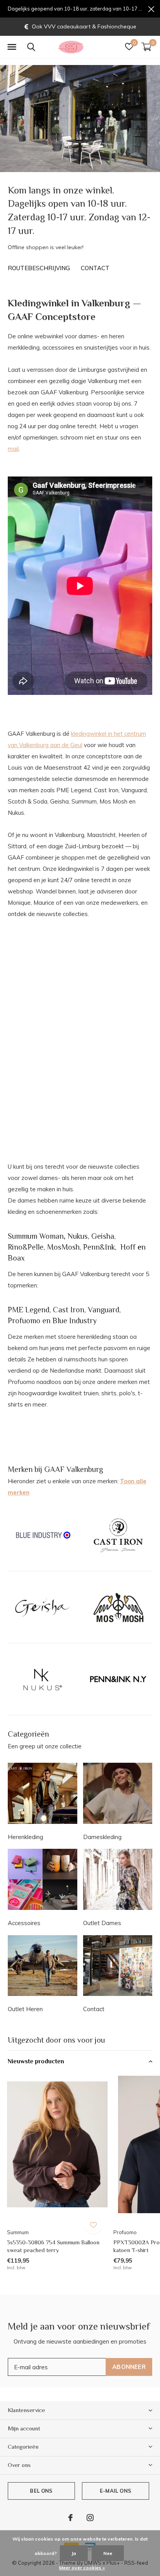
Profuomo (24, 1321)
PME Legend (29, 1310)
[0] (146, 47)
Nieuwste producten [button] (36, 2061)
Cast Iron (69, 1310)
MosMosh (63, 1247)
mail (13, 449)
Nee (108, 2553)
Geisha (103, 1236)
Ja (74, 2553)
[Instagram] (90, 2518)
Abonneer (129, 2367)
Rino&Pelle (26, 1247)
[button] (12, 47)
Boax (16, 1258)
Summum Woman (36, 1236)
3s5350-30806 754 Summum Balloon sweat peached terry (53, 2246)
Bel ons (41, 2491)
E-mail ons (116, 2491)
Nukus (78, 1236)
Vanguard (103, 1310)
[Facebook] (70, 2518)
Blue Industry (75, 1321)
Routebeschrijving (39, 268)
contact (95, 268)
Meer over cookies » (82, 2568)
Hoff (128, 1247)
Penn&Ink (99, 1247)
